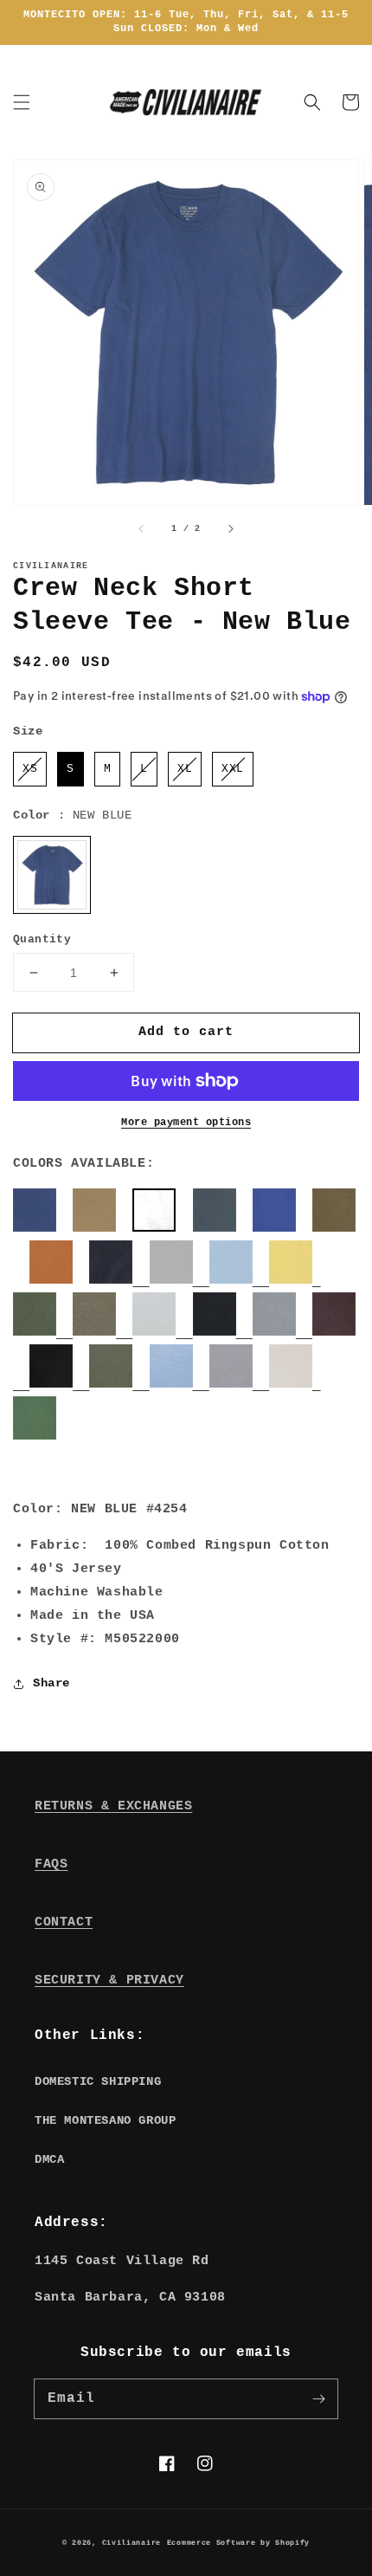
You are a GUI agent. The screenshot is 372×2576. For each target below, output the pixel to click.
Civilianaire (131, 2543)
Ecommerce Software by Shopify (238, 2543)
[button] (22, 102)
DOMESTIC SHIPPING (98, 2081)
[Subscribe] (318, 2398)
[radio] (30, 769)
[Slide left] (142, 529)
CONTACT (64, 1922)
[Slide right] (230, 529)
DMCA (49, 2159)
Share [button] (51, 1683)
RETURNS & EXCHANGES (113, 1806)
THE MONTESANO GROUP (105, 2120)
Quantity (42, 939)
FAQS (51, 1864)
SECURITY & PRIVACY (109, 1981)
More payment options (186, 1123)
